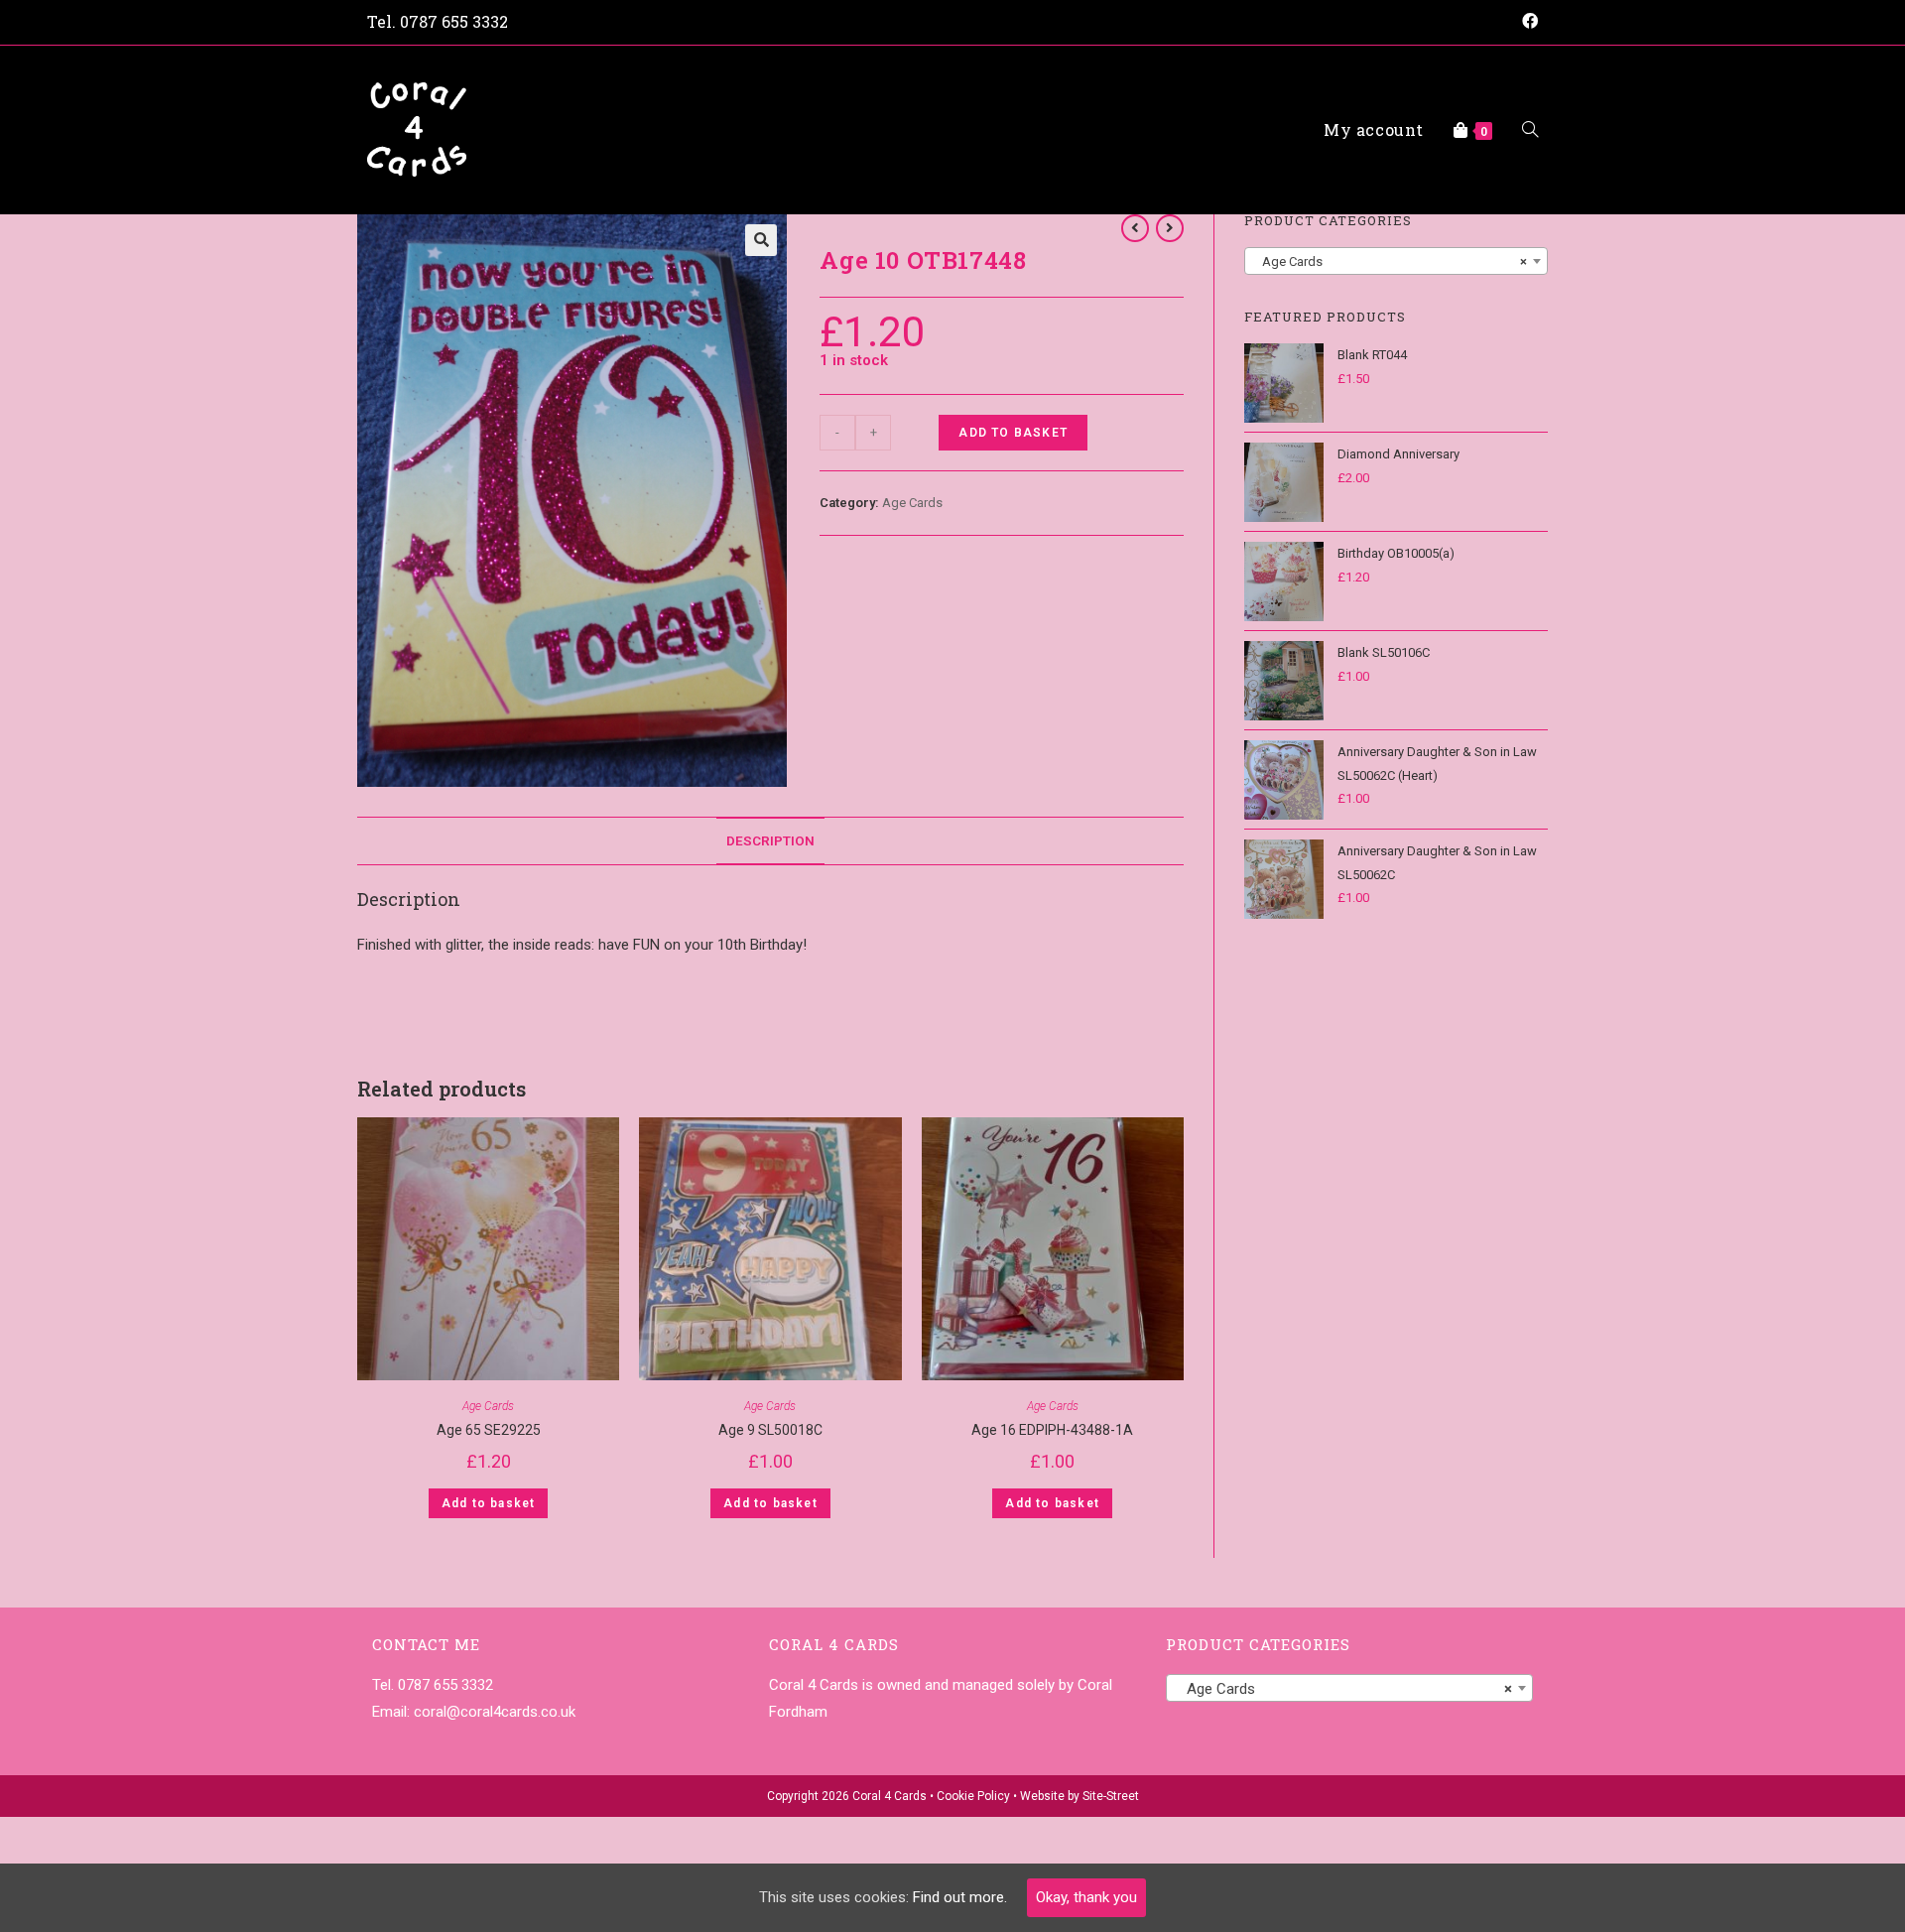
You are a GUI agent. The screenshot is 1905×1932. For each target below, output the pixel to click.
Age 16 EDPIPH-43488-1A (1052, 1430)
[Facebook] (1527, 22)
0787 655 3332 (454, 21)
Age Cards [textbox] (1390, 261)
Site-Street (1111, 1796)
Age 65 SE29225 (489, 1430)
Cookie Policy (973, 1796)
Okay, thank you (1086, 1897)
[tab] (770, 840)
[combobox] (1396, 261)
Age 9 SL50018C (770, 1430)
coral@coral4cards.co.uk (495, 1712)
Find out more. (960, 1897)
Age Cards (912, 503)
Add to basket (1013, 433)
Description (770, 840)
